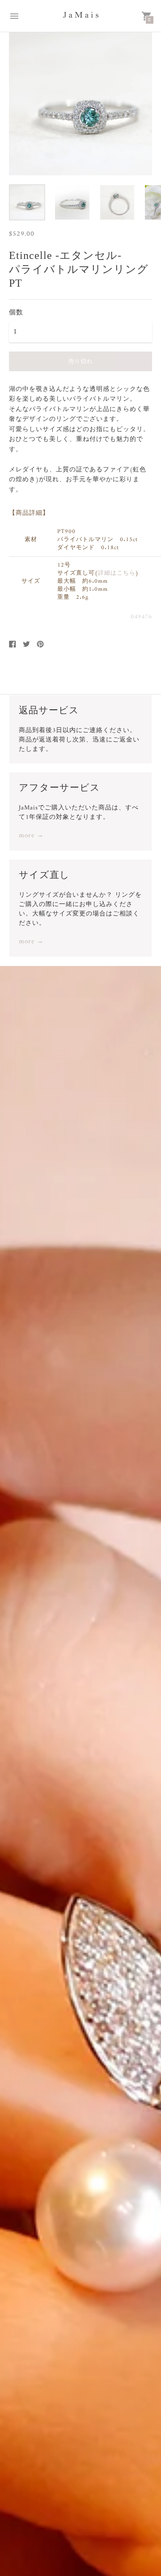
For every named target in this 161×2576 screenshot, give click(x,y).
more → (31, 836)
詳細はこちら (117, 573)
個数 (16, 312)
